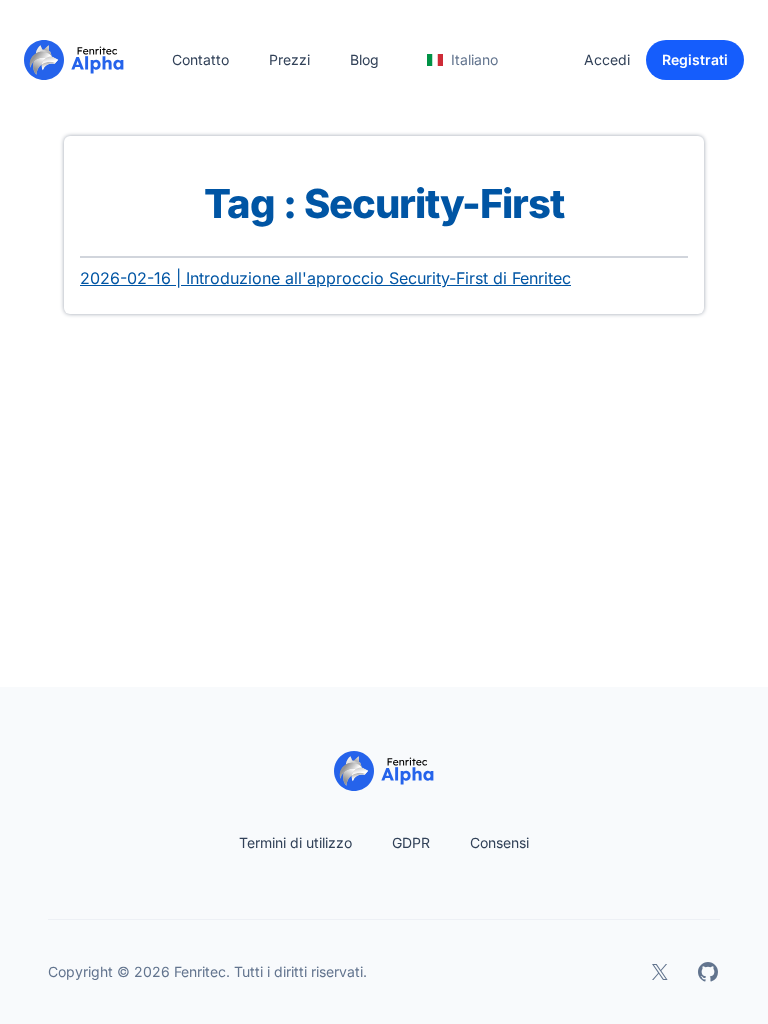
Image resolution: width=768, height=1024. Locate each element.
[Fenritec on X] (660, 972)
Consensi (499, 842)
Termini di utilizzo (295, 842)
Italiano (474, 59)
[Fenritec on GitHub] (708, 972)
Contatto (200, 59)
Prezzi (289, 59)
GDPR (411, 842)
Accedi (607, 59)
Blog (364, 59)
